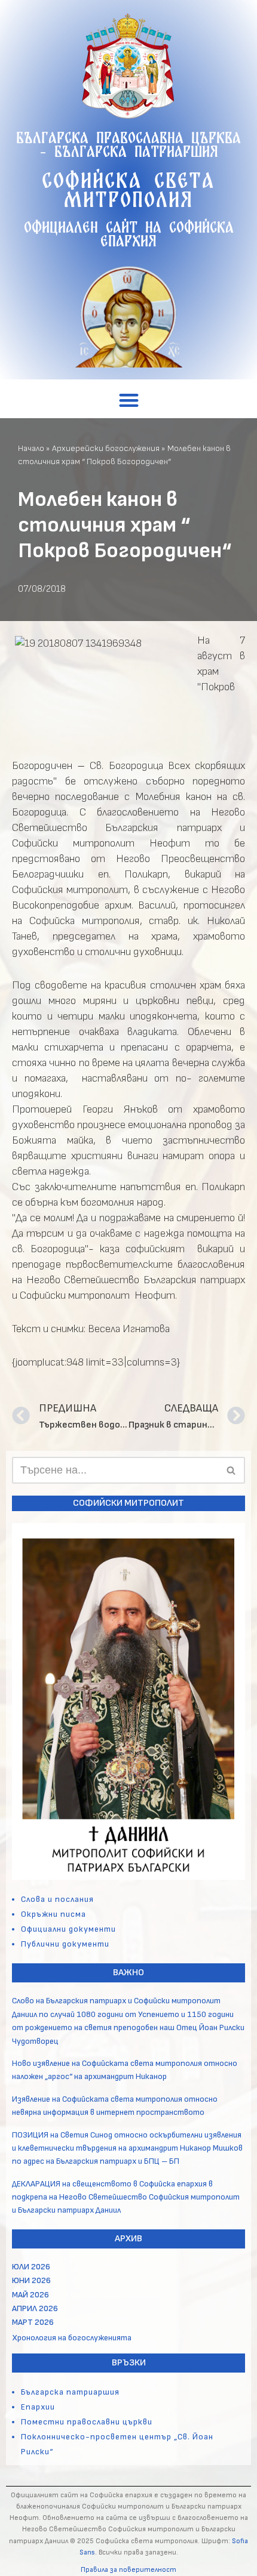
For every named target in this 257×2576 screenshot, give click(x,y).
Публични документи (65, 1944)
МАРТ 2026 (33, 2322)
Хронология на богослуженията (72, 2338)
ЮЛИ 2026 (31, 2267)
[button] (129, 401)
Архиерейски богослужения (106, 448)
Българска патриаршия (70, 2392)
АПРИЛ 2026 (35, 2308)
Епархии (38, 2407)
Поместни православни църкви (87, 2422)
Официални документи (68, 1929)
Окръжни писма (53, 1914)
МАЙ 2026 (30, 2295)
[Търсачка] (232, 1470)
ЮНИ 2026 (31, 2280)
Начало (31, 448)
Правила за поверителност (128, 2570)
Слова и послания (57, 1899)
